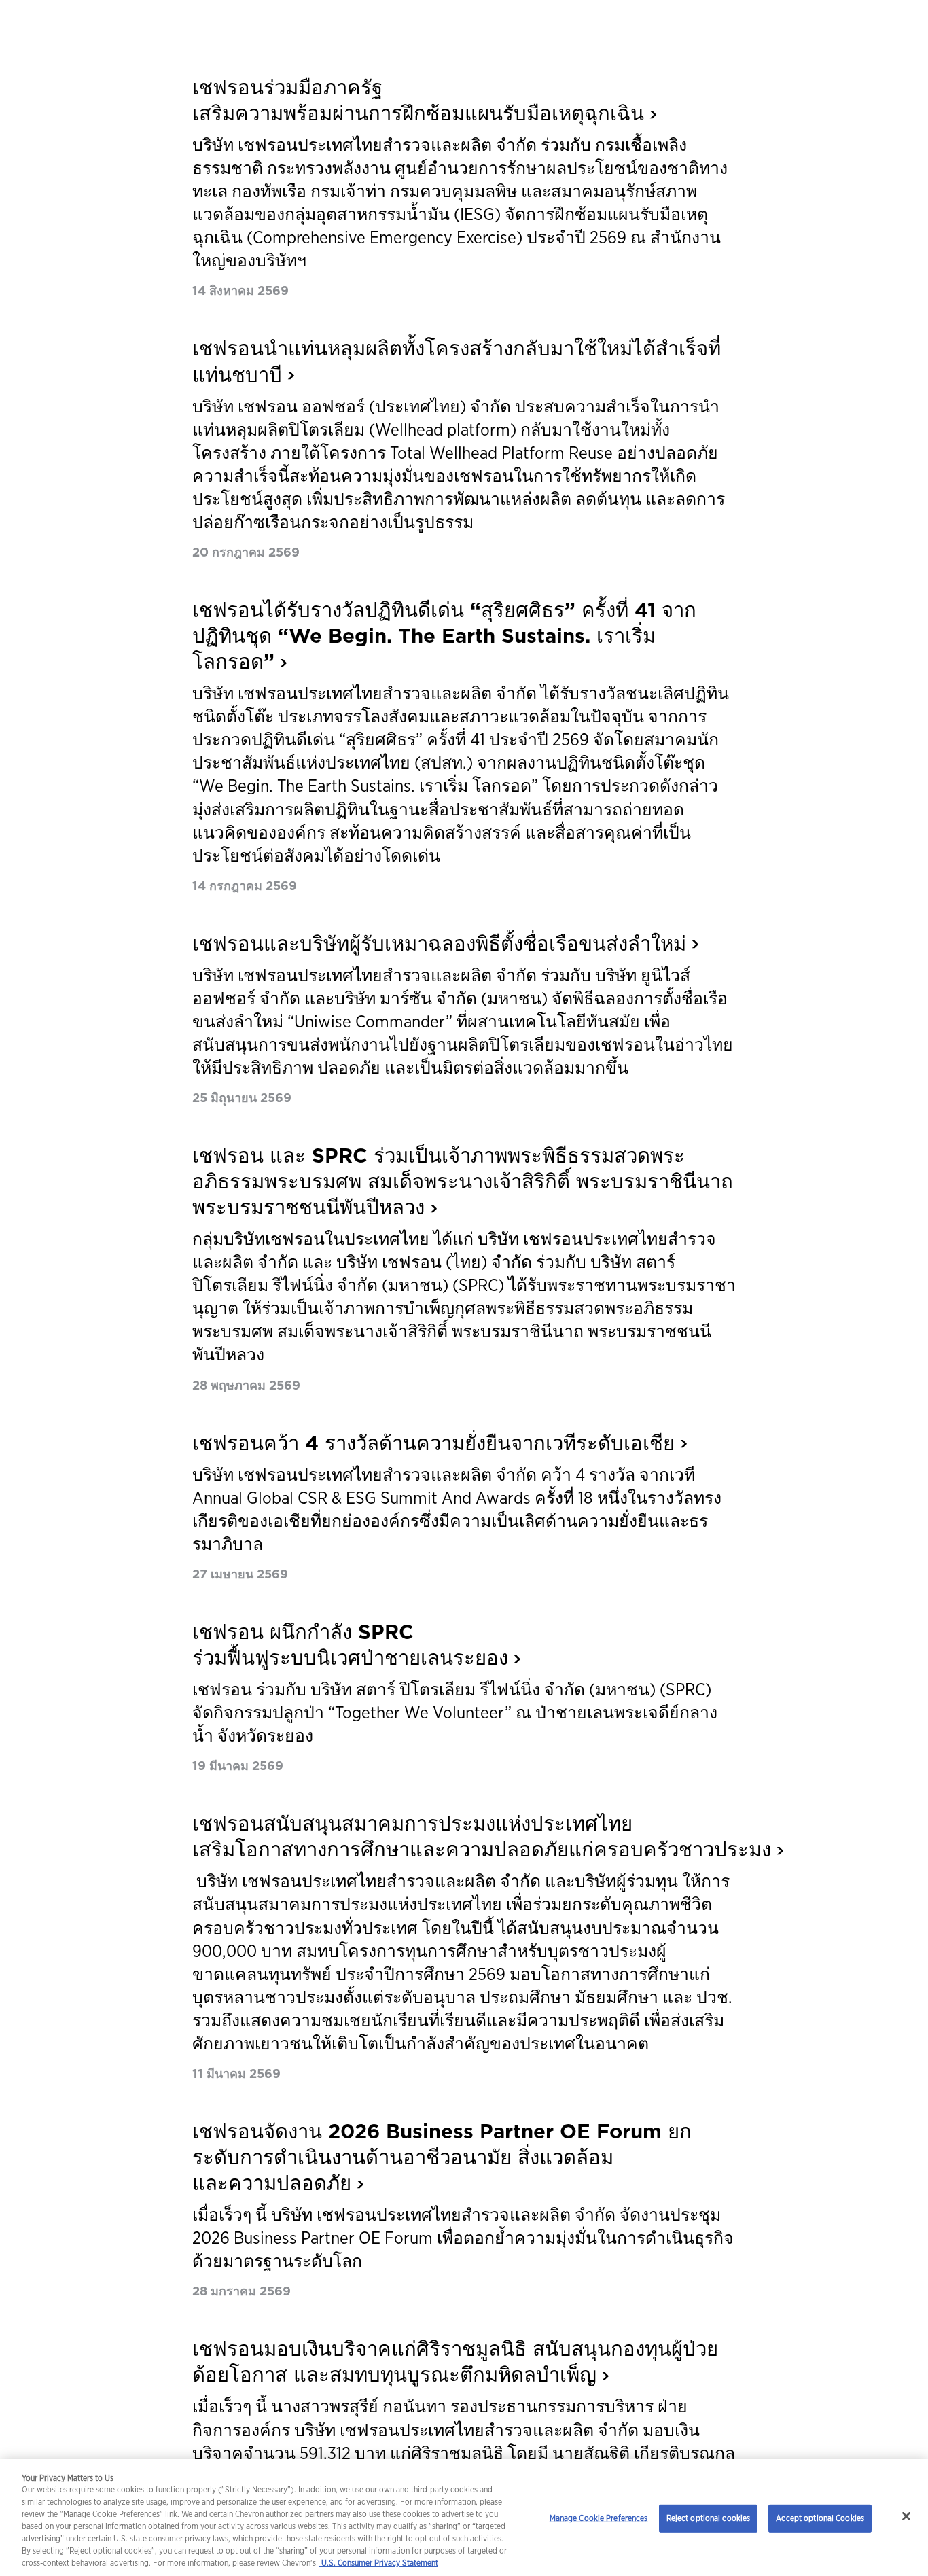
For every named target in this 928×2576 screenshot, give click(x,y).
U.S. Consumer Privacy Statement (379, 2563)
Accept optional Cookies (820, 2518)
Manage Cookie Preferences (599, 2518)
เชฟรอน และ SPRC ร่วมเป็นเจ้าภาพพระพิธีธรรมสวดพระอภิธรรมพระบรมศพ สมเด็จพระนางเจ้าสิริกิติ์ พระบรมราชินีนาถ (463, 1181)
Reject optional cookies (709, 2518)
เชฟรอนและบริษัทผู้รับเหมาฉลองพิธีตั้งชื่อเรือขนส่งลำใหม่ (439, 943)
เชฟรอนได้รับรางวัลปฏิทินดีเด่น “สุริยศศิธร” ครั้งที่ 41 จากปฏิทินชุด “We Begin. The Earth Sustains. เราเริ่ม (444, 636)
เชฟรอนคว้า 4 (433, 1443)
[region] (464, 2518)
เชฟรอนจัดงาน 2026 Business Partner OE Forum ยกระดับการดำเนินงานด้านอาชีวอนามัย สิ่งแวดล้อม (442, 2157)
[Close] (906, 2516)
